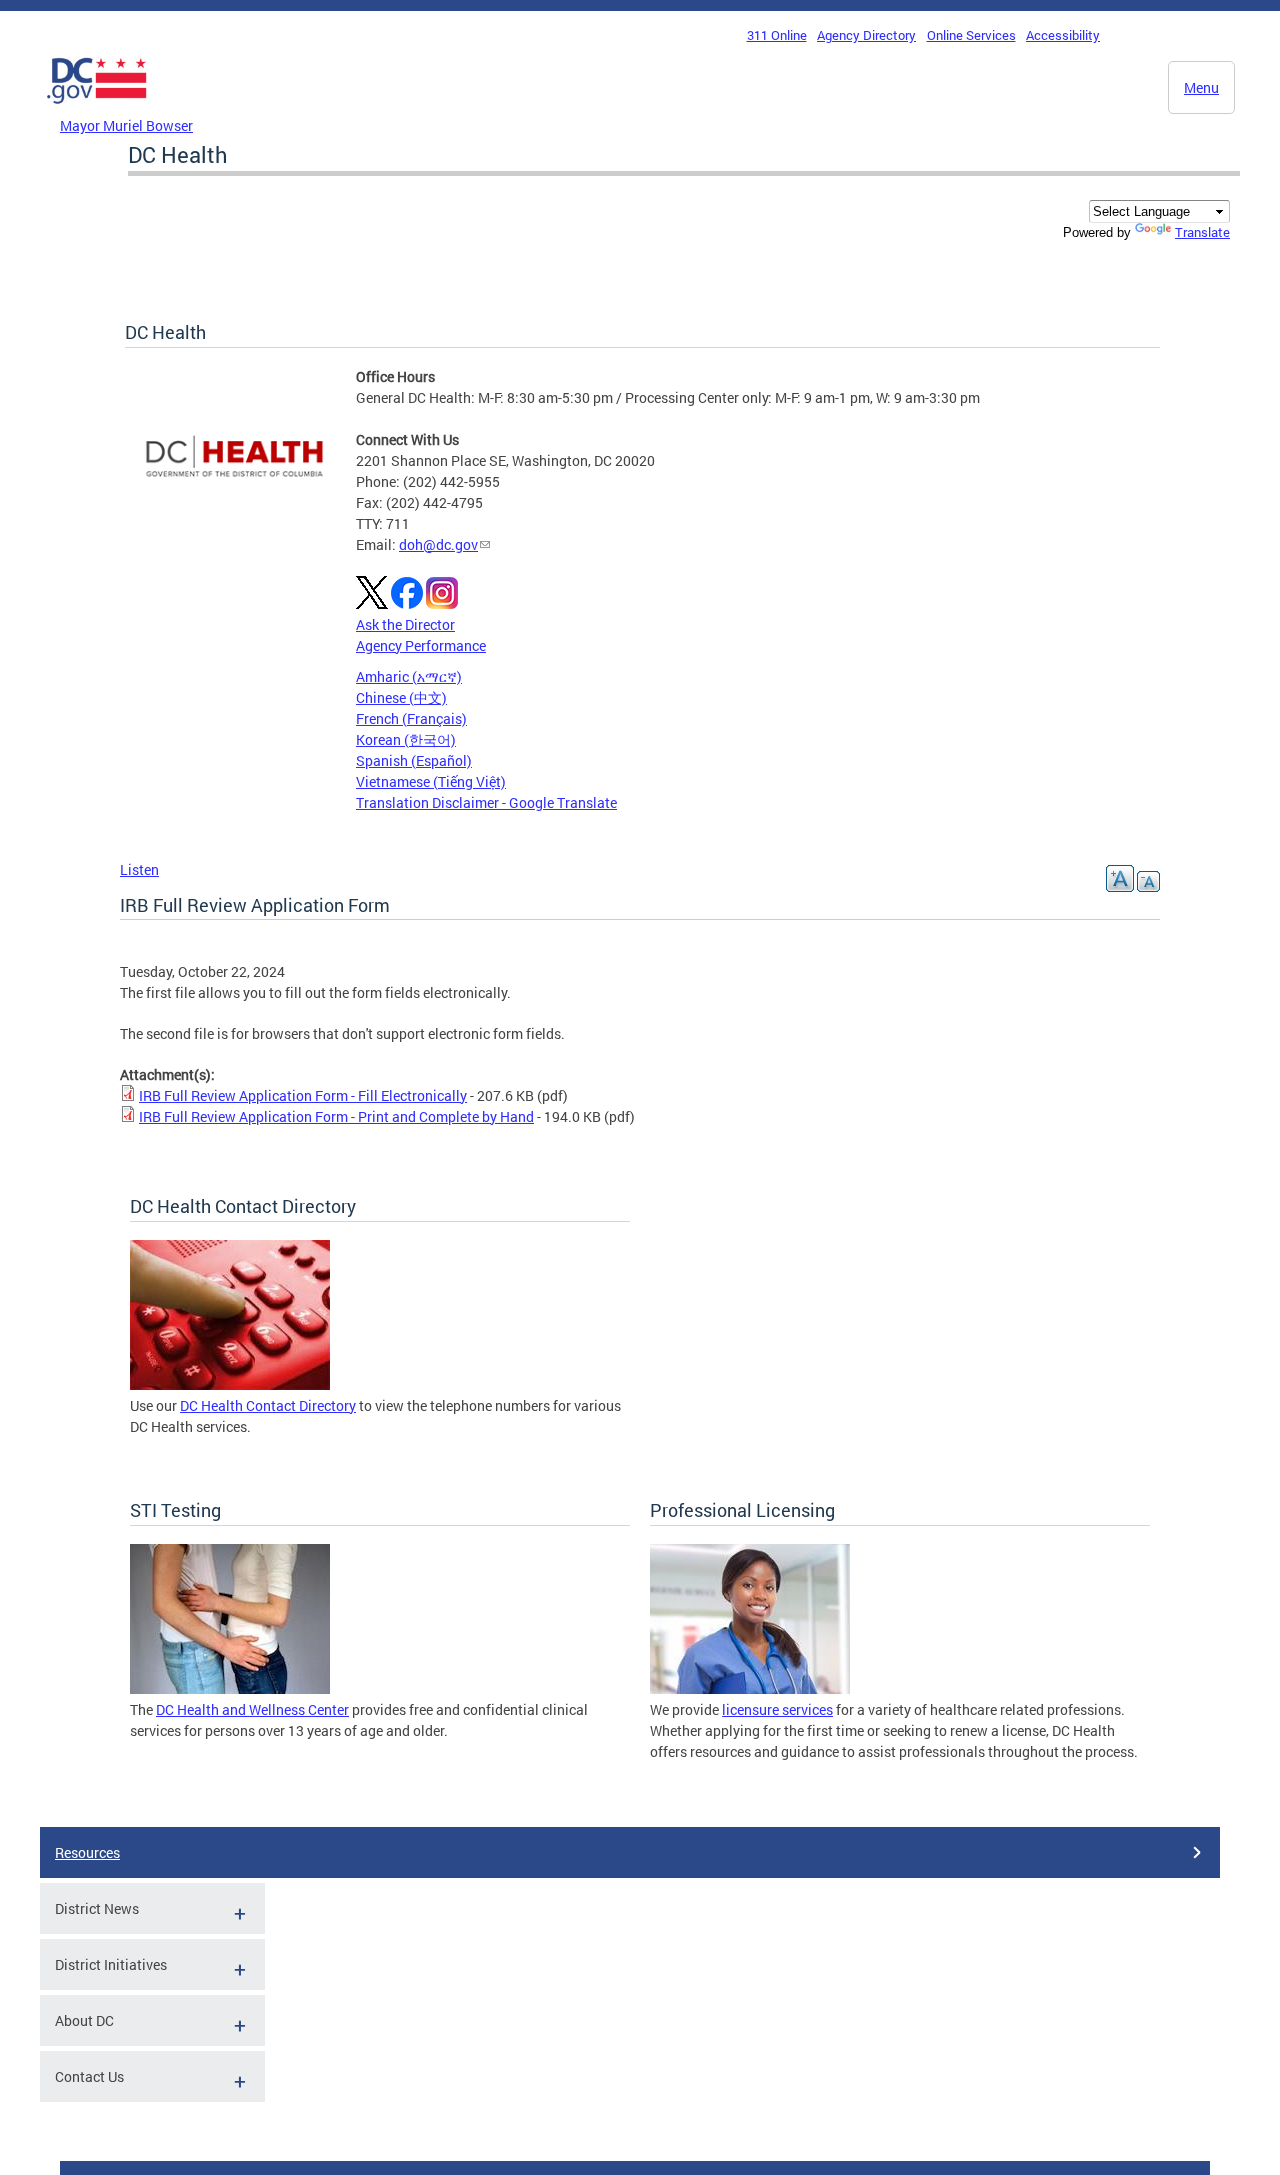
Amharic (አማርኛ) (409, 676)
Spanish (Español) (414, 760)
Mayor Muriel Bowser (126, 125)
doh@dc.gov (438, 544)
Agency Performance (421, 645)
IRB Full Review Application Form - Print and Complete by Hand (336, 1116)
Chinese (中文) (401, 697)
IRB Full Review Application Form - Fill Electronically (303, 1095)
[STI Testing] (230, 1688)
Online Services (971, 35)
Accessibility (1063, 35)
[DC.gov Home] (97, 109)
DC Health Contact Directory (268, 1405)
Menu (1201, 87)
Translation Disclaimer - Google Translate (486, 802)
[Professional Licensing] (750, 1688)
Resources (87, 1852)
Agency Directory (866, 35)
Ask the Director (405, 624)
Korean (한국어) (406, 739)
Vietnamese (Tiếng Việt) (431, 781)
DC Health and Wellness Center (252, 1709)
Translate (1202, 232)
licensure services (777, 1709)
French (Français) (411, 718)
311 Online (777, 35)
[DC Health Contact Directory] (230, 1384)
